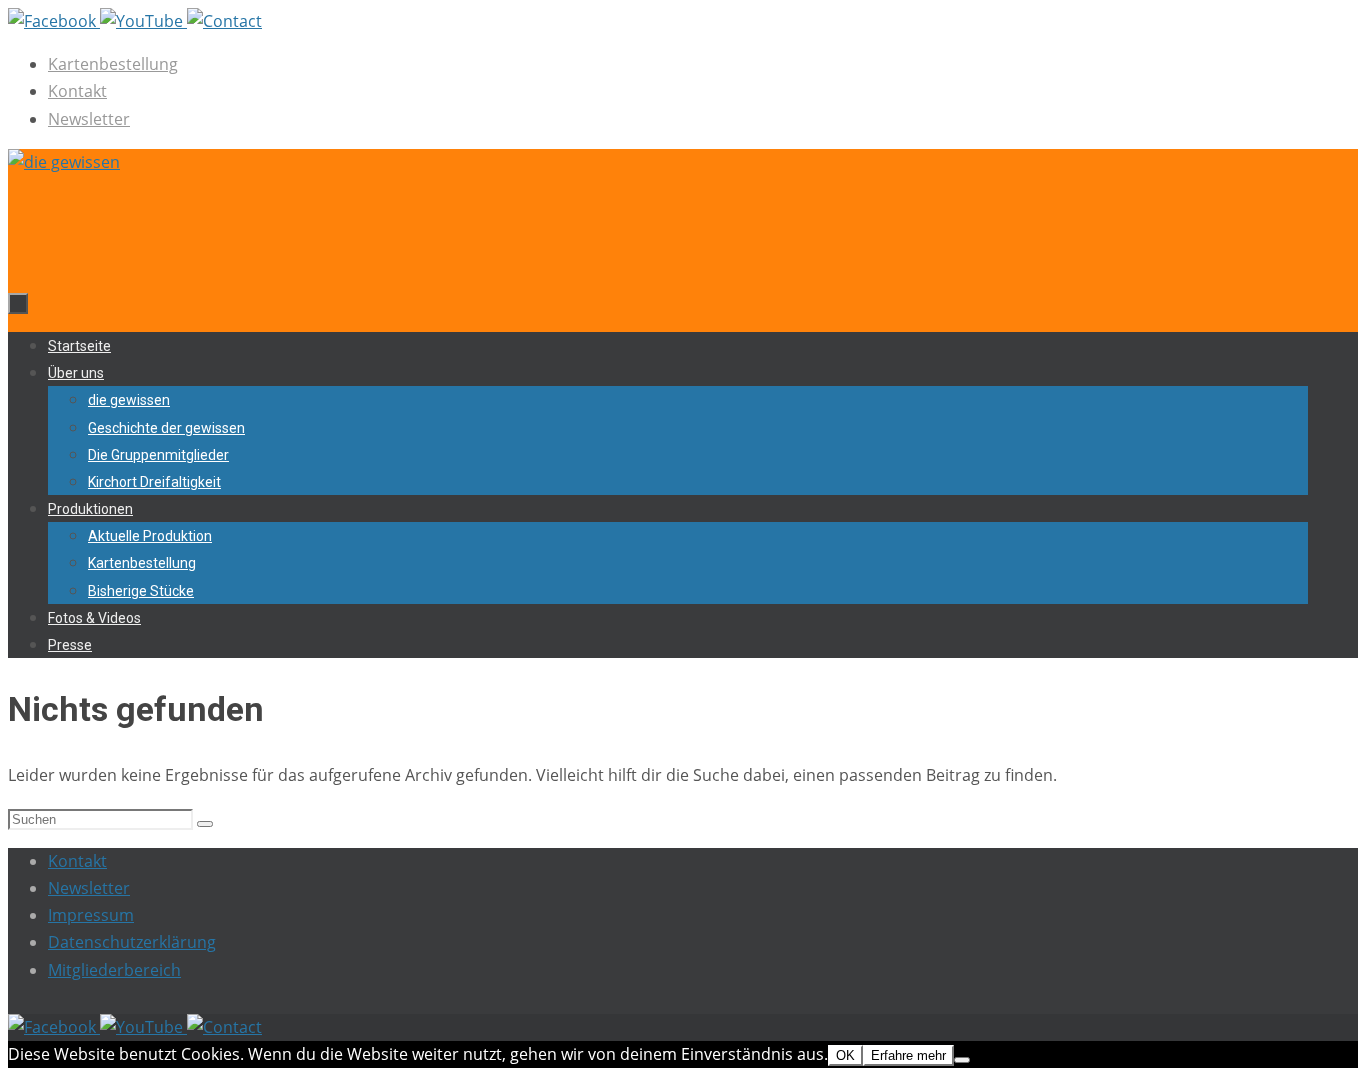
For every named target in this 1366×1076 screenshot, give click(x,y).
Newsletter (89, 119)
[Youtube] (143, 21)
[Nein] (962, 1060)
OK (845, 1055)
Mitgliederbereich (114, 970)
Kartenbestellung (113, 64)
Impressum (91, 915)
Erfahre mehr (908, 1055)
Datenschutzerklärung (132, 942)
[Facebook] (54, 21)
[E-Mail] (224, 21)
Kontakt (77, 91)
